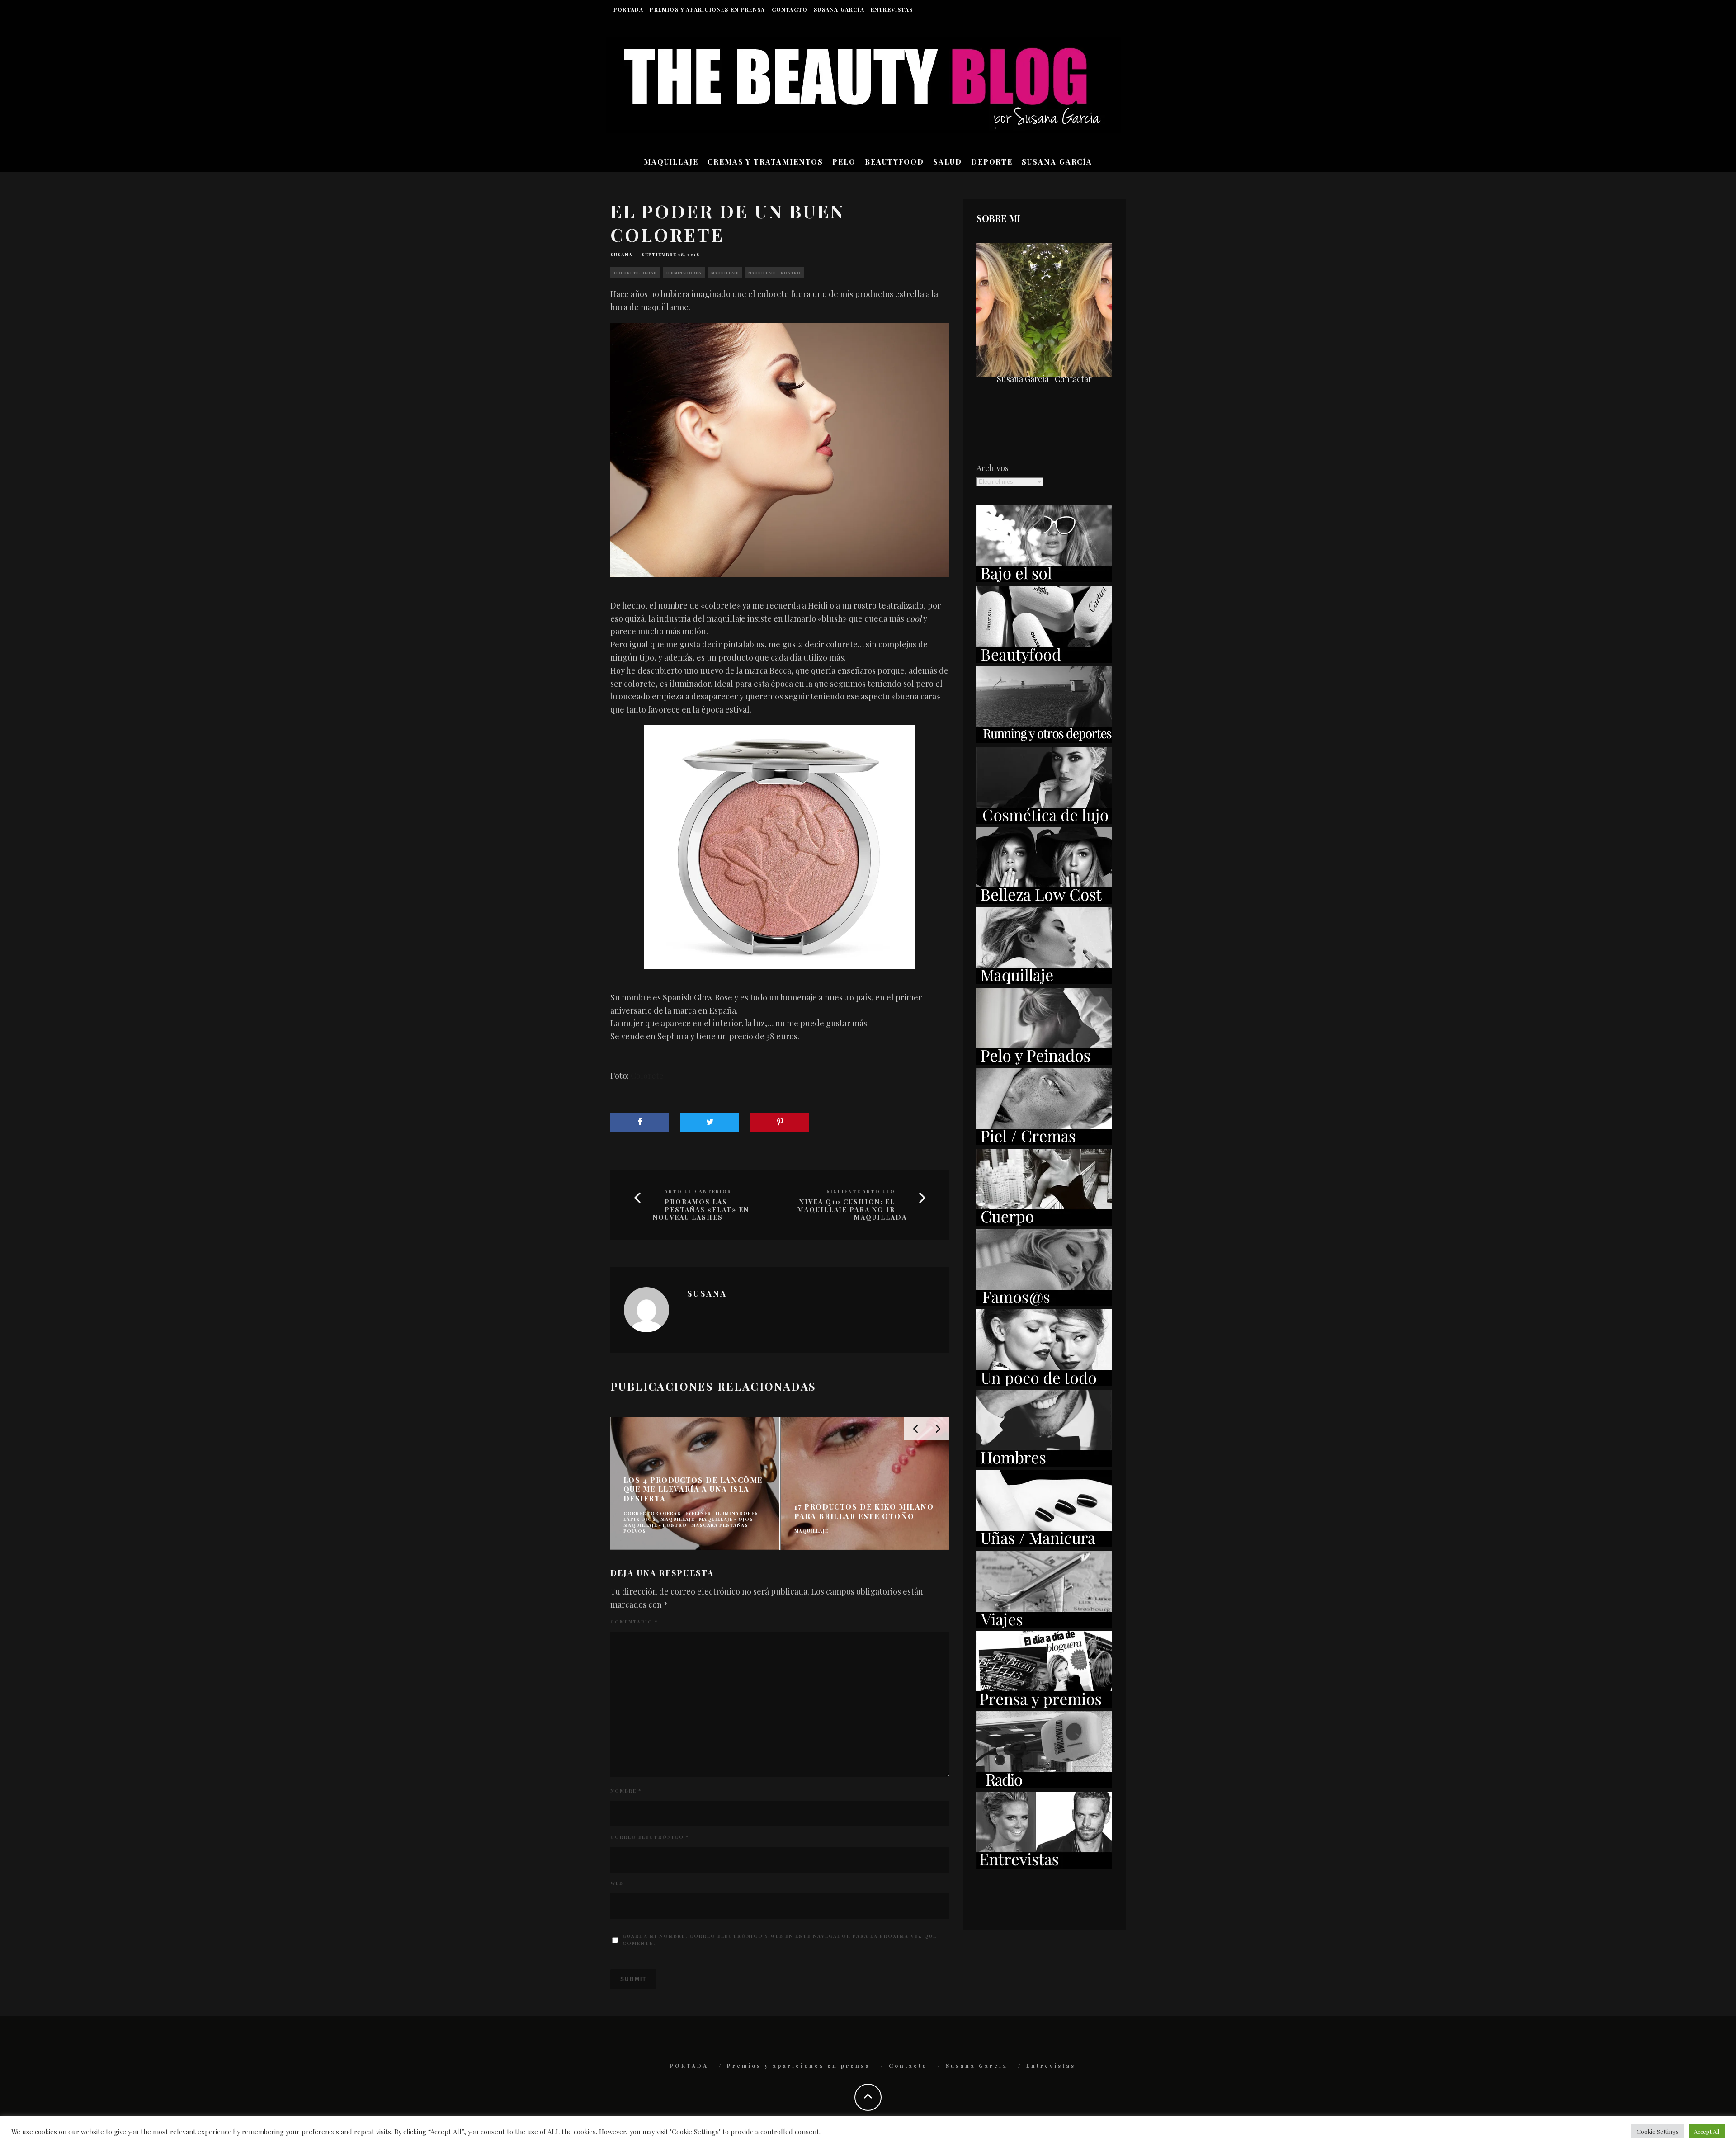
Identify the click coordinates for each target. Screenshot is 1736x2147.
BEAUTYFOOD (894, 162)
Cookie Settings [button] (1658, 2131)
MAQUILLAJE (671, 162)
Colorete (647, 1076)
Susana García (839, 9)
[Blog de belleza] (1044, 1383)
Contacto (790, 9)
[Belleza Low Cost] (1044, 901)
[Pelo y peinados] (1044, 1062)
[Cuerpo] (1044, 1222)
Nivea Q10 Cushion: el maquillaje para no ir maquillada (852, 1210)
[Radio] (1044, 1785)
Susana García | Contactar (1044, 379)
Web (617, 1883)
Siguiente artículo (861, 1191)
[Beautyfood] (1044, 660)
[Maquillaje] (1044, 981)
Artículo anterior (698, 1191)
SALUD (948, 162)
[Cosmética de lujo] (1044, 821)
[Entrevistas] (1044, 1865)
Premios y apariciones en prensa (707, 9)
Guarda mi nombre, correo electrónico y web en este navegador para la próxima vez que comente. (780, 1939)
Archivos (993, 468)
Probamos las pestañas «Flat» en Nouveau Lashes (701, 1210)
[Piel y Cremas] (1044, 1142)
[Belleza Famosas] (1044, 1302)
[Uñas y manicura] (1044, 1544)
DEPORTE (992, 162)
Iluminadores (684, 272)
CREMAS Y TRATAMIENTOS (765, 162)
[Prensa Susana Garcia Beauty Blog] (1044, 1704)
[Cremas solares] (1044, 579)
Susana (621, 255)
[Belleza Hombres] (1044, 1463)
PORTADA (628, 9)
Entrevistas (892, 9)
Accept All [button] (1707, 2131)
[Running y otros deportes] (1044, 740)
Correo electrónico (650, 1837)
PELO (844, 162)
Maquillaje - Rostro (774, 272)
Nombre (626, 1791)
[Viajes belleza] (1044, 1624)
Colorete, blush (635, 272)
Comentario (634, 1622)
